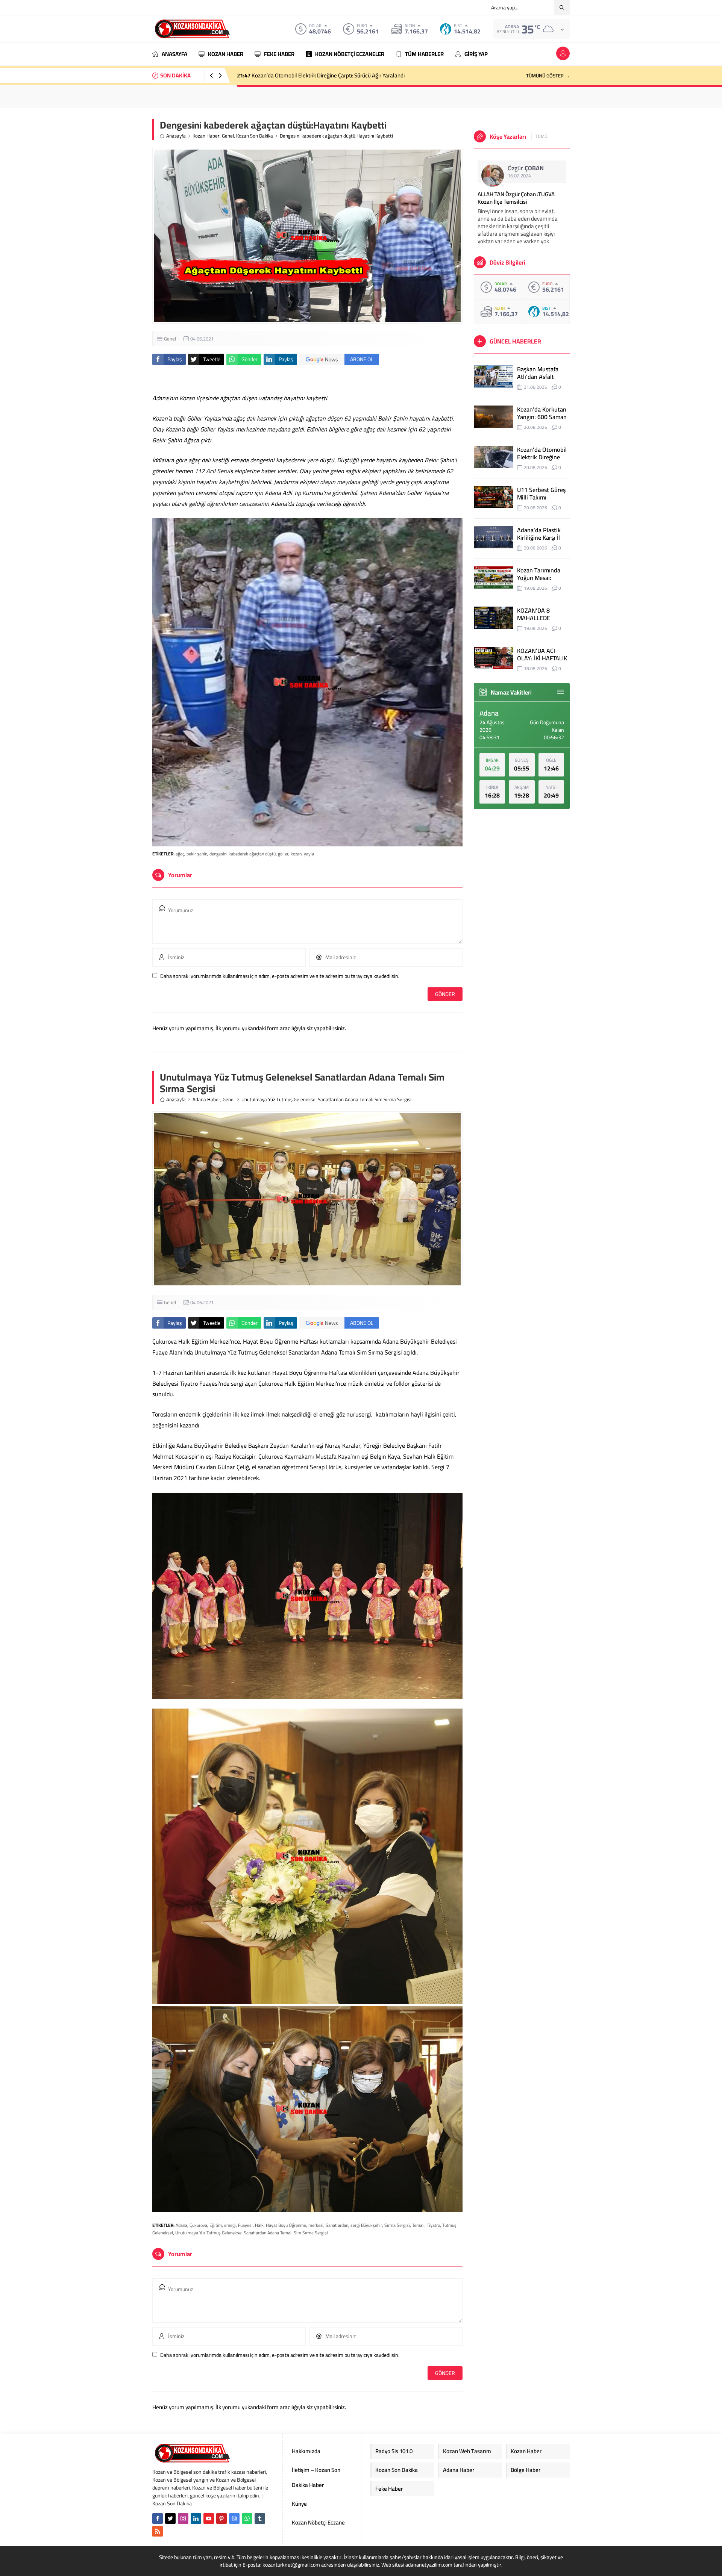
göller (283, 854)
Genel (228, 136)
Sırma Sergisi (397, 2225)
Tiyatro (433, 2225)
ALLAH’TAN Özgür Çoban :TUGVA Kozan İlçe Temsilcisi (516, 198)
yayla (309, 854)
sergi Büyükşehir (366, 2225)
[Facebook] (158, 2518)
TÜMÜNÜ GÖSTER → (548, 76)
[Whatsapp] (247, 2518)
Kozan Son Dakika (255, 136)
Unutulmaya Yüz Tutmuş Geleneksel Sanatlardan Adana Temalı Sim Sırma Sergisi (252, 2233)
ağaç (180, 854)
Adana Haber (206, 1100)
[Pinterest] (221, 2518)
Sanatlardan (337, 2225)
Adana (181, 2225)
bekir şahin (197, 854)
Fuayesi (245, 2225)
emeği (230, 2225)
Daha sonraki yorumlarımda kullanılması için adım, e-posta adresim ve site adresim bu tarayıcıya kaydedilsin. (280, 976)
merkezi (316, 2225)
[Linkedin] (196, 2518)
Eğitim (216, 2225)
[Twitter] (170, 2518)
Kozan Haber (206, 136)
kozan (296, 854)
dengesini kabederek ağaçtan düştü (243, 854)
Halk (259, 2225)
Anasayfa (176, 136)
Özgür (526, 168)
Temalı (418, 2225)
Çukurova (198, 2225)
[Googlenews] (234, 2518)
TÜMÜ (541, 136)
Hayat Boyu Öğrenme (286, 2225)
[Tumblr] (260, 2518)
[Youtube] (209, 2518)
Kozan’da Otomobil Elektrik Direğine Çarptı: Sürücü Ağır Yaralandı (321, 75)
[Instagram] (183, 2518)
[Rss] (158, 2531)
